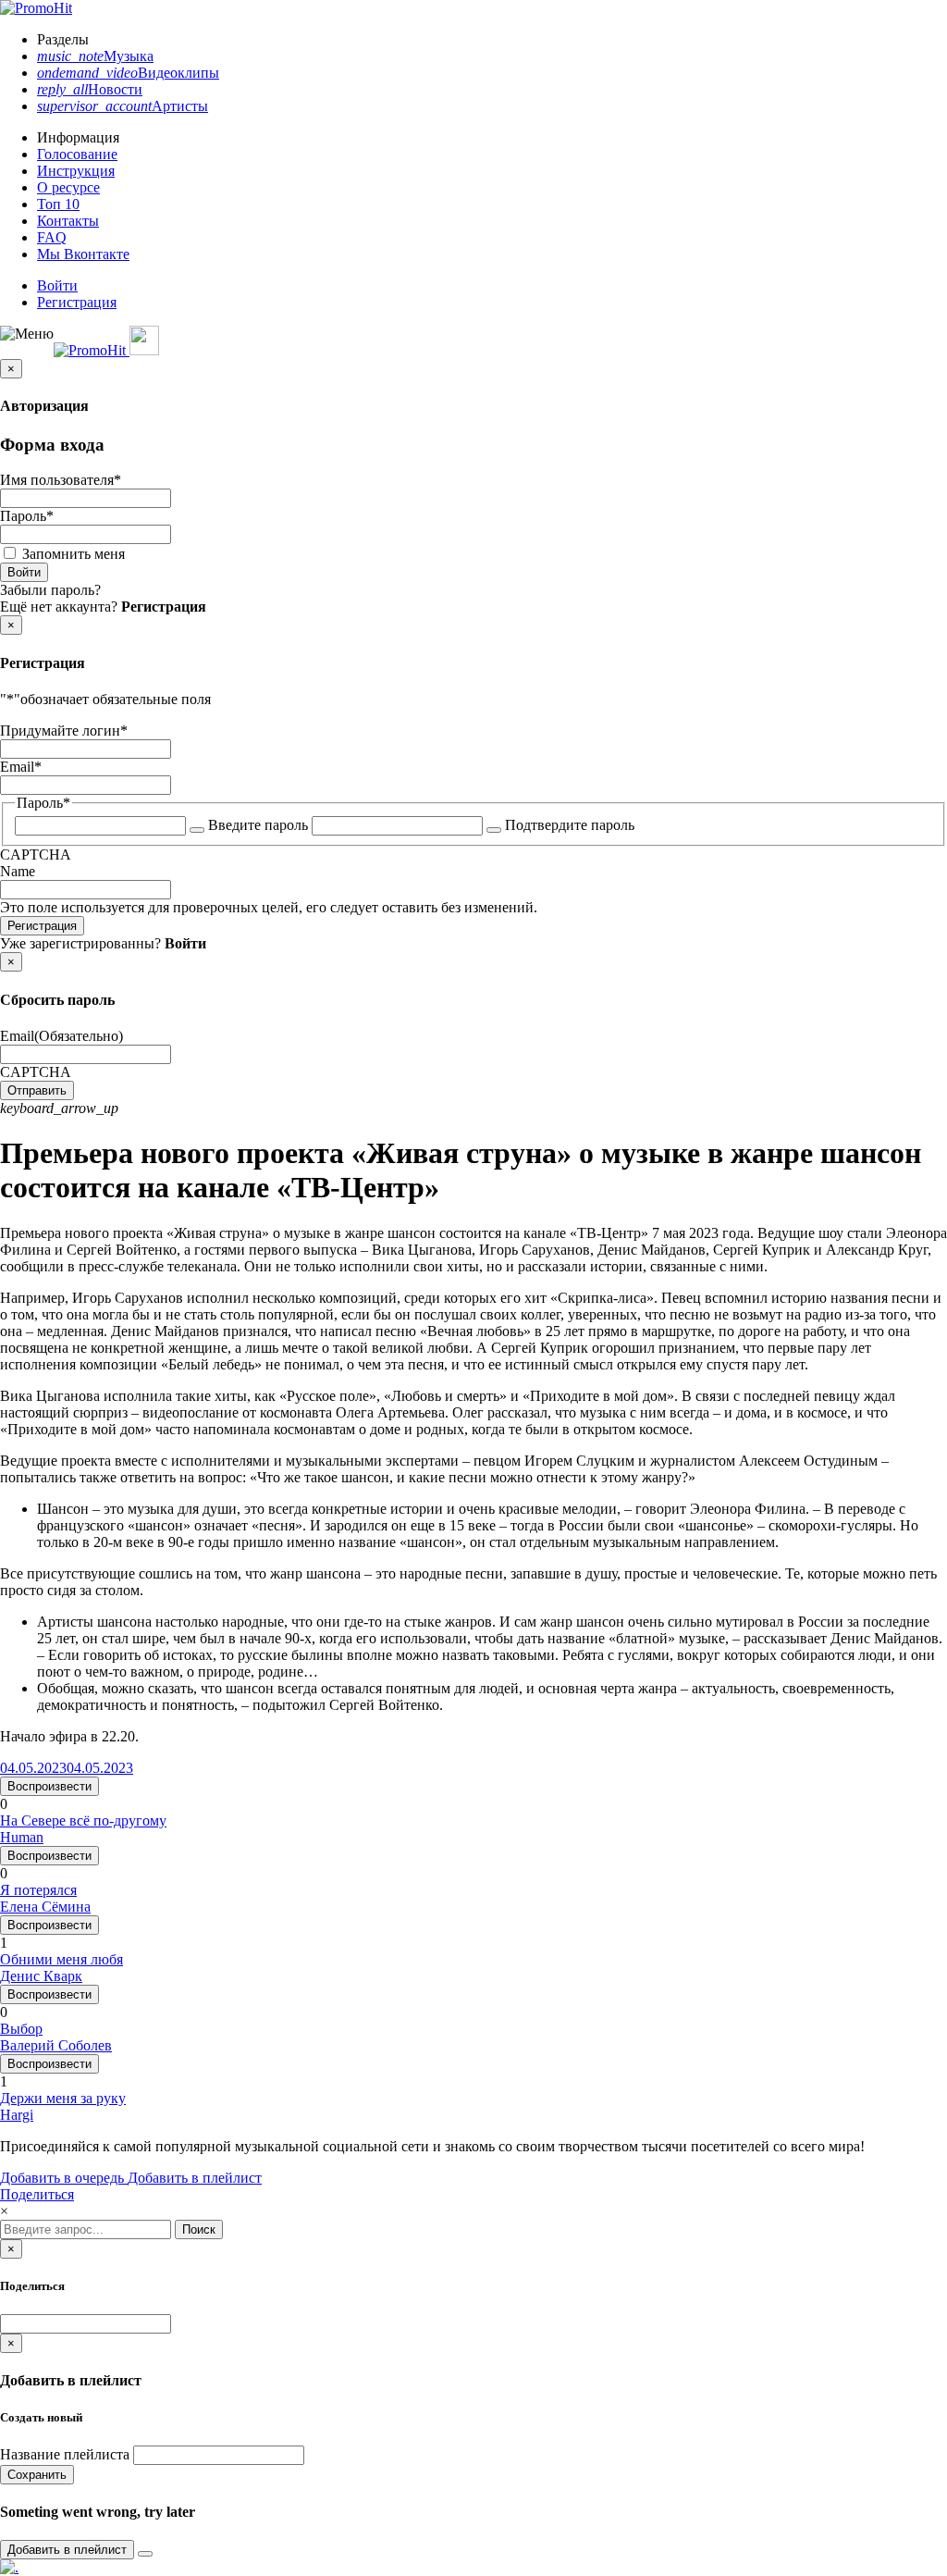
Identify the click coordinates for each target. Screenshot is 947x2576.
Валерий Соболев (56, 2045)
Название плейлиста (65, 2454)
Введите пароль (258, 825)
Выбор (21, 2029)
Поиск (199, 2229)
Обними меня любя (61, 1959)
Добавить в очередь (64, 2178)
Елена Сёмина (45, 1907)
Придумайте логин (64, 731)
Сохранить (37, 2475)
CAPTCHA (36, 855)
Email (21, 767)
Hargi (17, 2115)
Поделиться (37, 2194)
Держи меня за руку (63, 2098)
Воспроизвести (49, 1786)
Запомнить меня (74, 554)
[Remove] (145, 2554)
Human (22, 1837)
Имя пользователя (61, 480)
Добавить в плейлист (195, 2178)
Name (18, 871)
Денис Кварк (41, 1976)
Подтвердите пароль (570, 825)
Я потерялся (38, 1890)
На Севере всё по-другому (83, 1821)
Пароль (27, 516)
